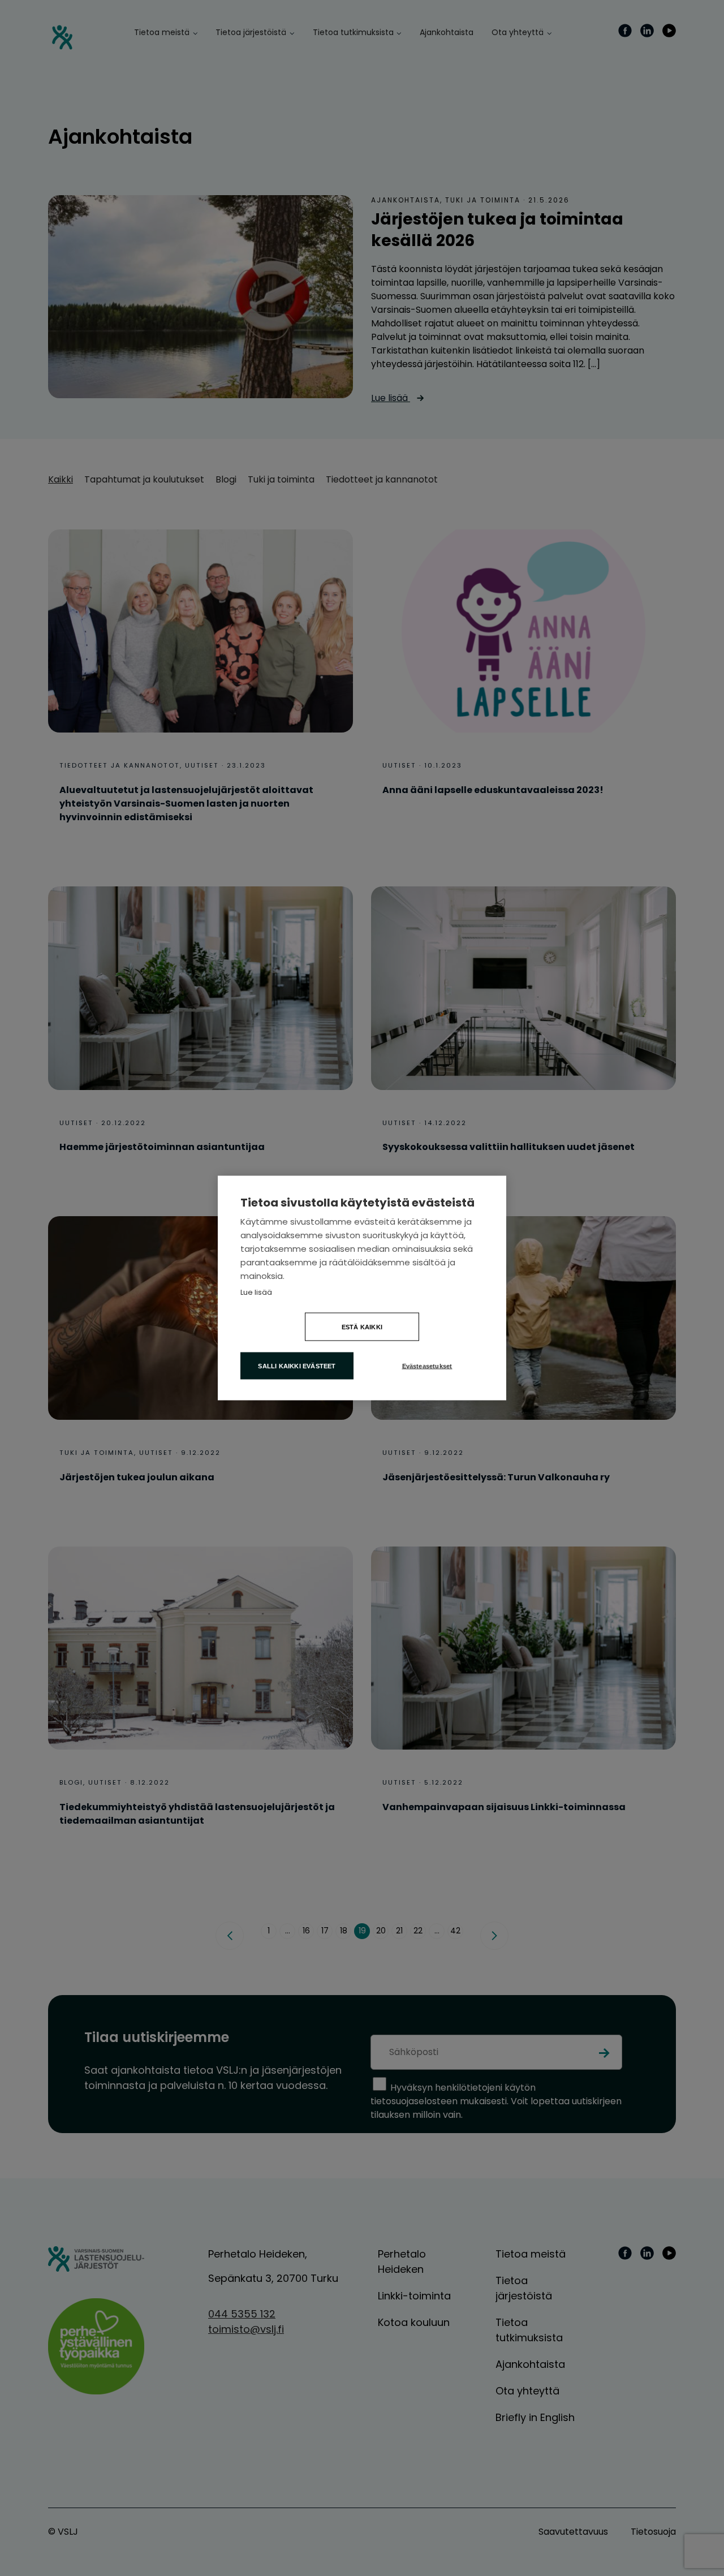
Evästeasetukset (427, 1366)
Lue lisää (256, 1292)
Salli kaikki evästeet (297, 1366)
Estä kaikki (362, 1327)
